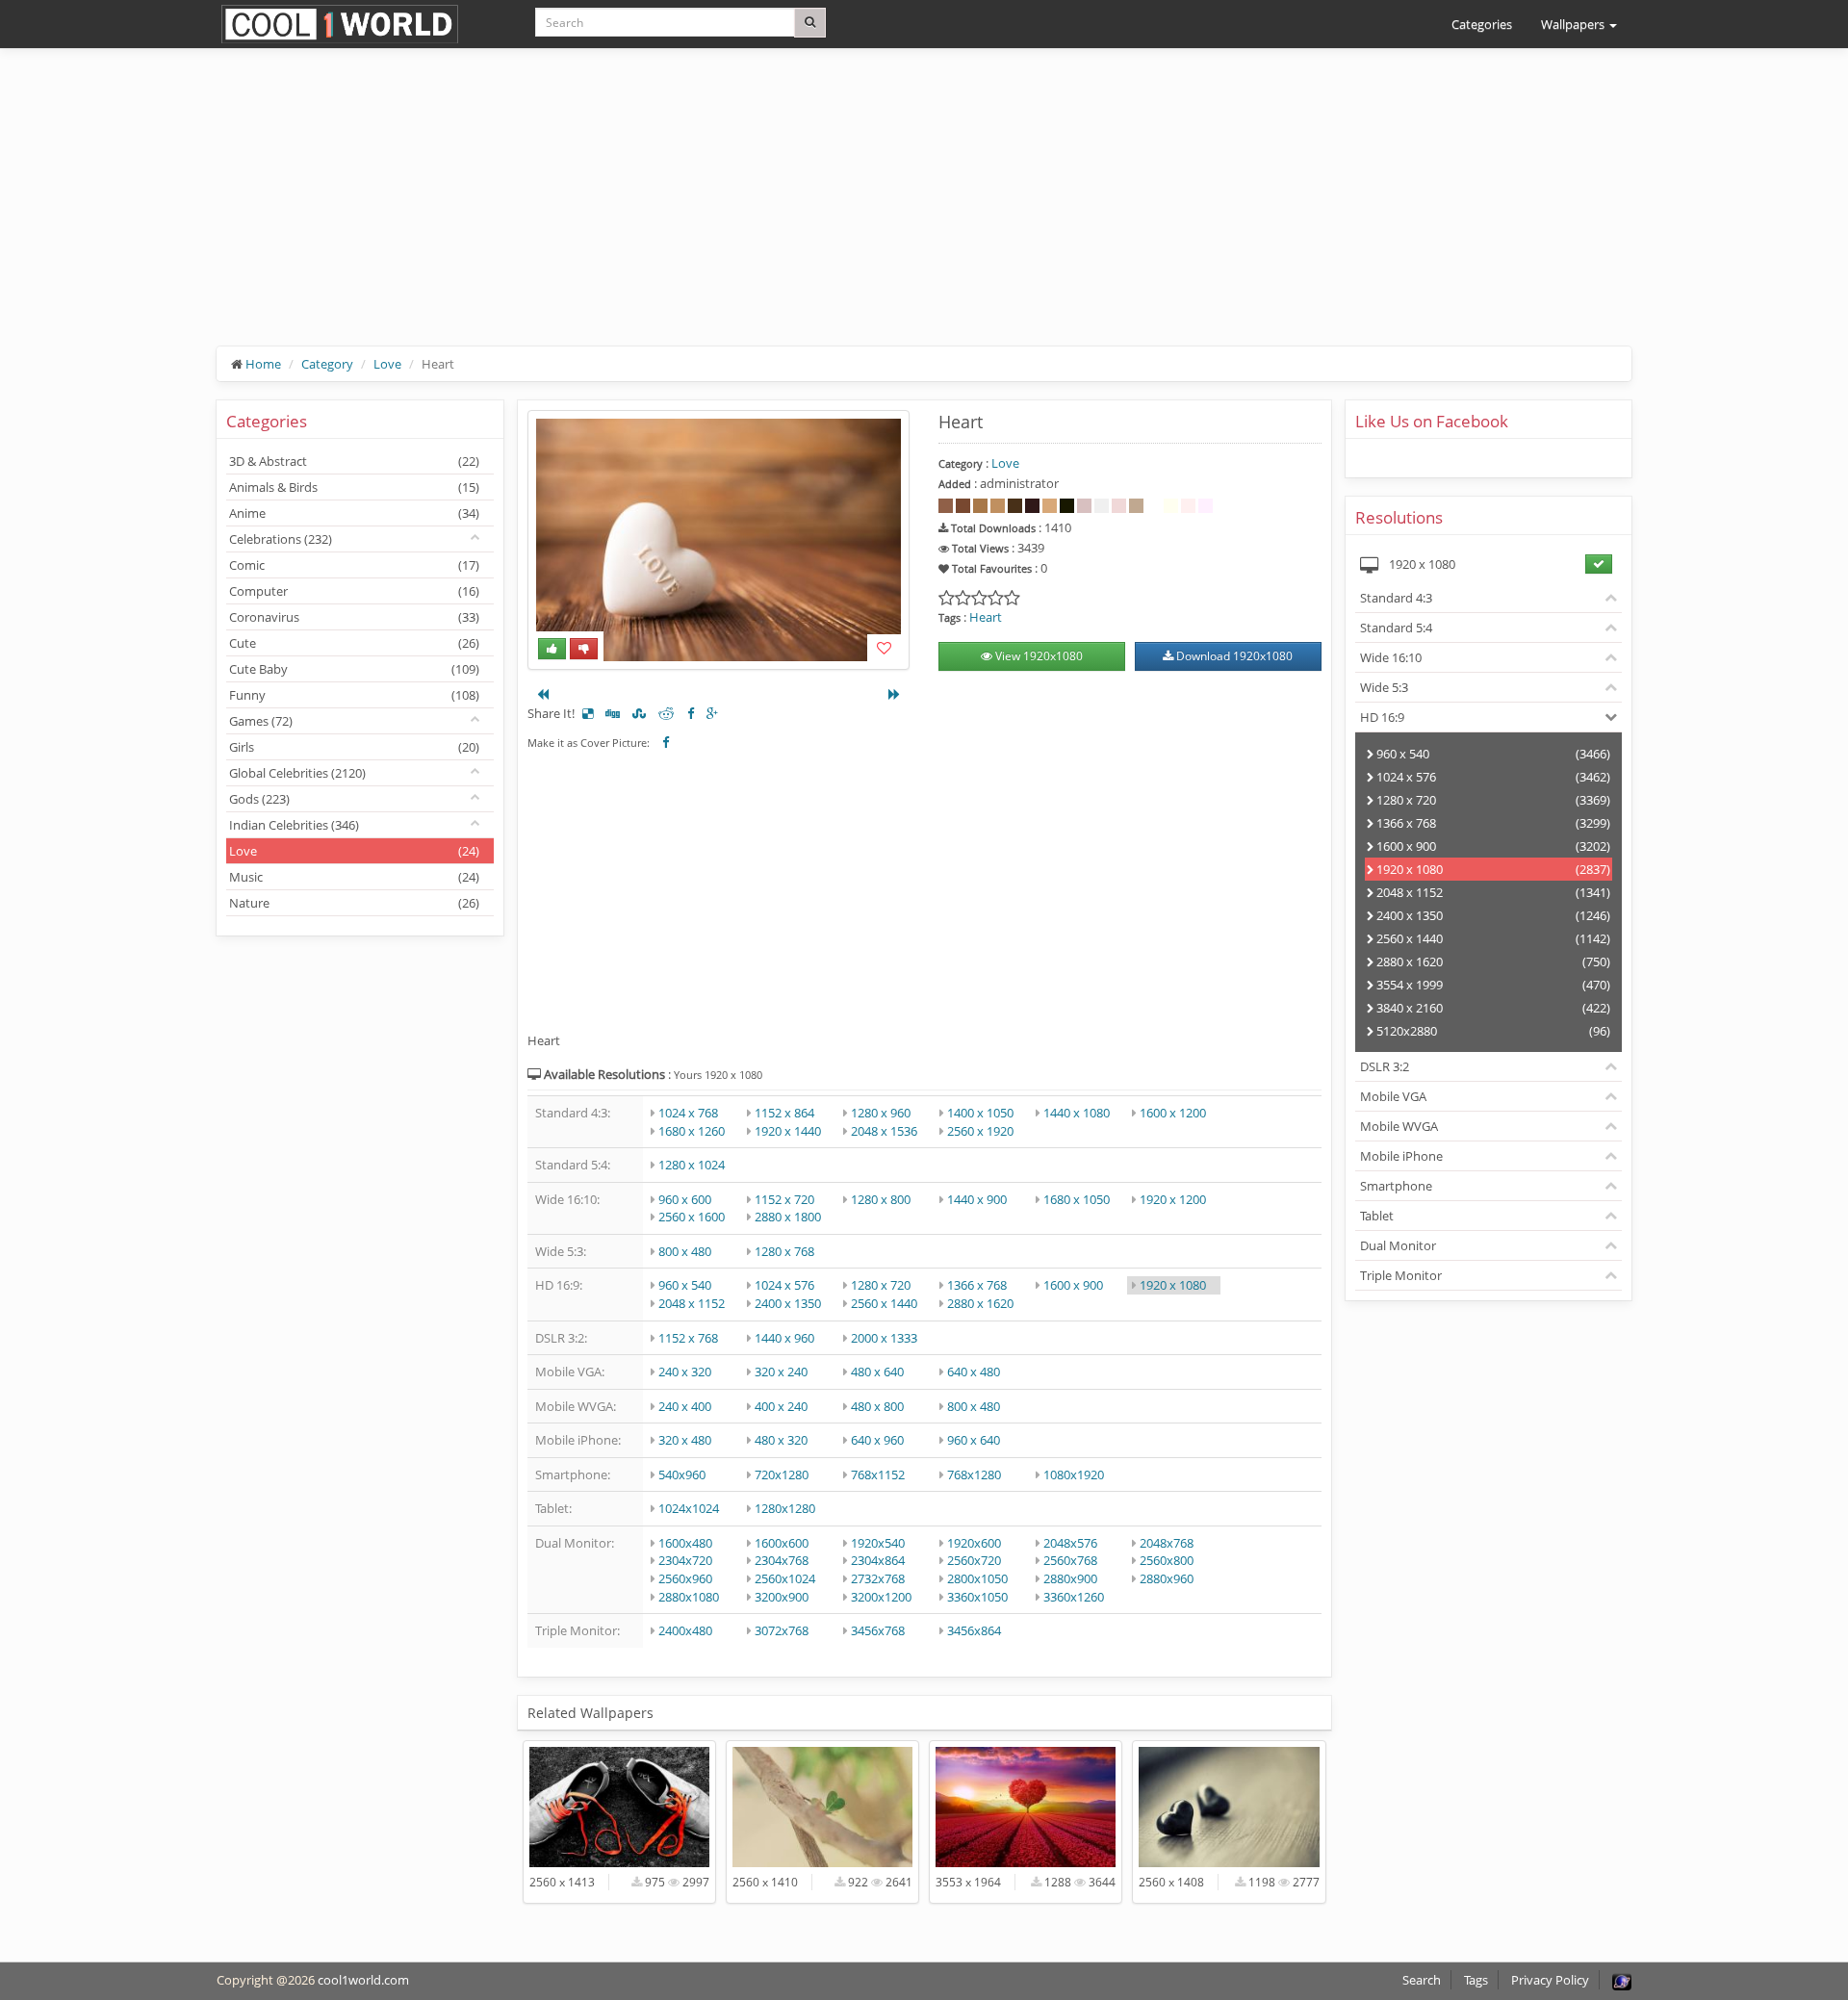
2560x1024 (785, 1578)
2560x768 (1070, 1560)
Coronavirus (354, 617)
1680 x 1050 (1077, 1199)
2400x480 (685, 1630)
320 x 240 (781, 1372)
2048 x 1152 (692, 1303)
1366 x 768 (977, 1285)
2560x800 (1167, 1560)
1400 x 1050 (980, 1113)
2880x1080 (689, 1597)
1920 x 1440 (788, 1131)
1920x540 (878, 1543)
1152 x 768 (688, 1338)
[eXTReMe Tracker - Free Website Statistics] (1622, 1980)
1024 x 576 (784, 1285)
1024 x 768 (688, 1113)
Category (327, 364)
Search (1422, 1980)
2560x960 (685, 1578)
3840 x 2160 (1492, 1008)
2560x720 (974, 1560)
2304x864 (878, 1560)
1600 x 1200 (1173, 1113)
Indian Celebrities (294, 825)
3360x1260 (1074, 1597)
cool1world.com (363, 1980)
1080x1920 (1074, 1474)
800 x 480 (685, 1251)
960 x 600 (685, 1199)
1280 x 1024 (692, 1165)
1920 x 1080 (1173, 1285)
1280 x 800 (881, 1199)
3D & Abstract (354, 461)
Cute (354, 643)
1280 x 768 (784, 1251)
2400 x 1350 (788, 1303)
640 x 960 (877, 1440)
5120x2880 (1492, 1031)
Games (261, 721)
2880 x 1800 (788, 1217)
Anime (354, 513)
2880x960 (1167, 1578)
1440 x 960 (784, 1338)
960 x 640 (974, 1440)
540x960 (682, 1474)
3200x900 (782, 1597)
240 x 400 (685, 1406)
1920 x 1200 (1173, 1199)
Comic (354, 565)
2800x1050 (977, 1578)
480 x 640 (877, 1372)
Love (387, 364)
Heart (986, 617)
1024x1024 (689, 1508)
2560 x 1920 (980, 1131)
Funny (354, 695)
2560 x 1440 (884, 1303)
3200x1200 (881, 1597)
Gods (259, 799)
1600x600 (782, 1543)
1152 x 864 (784, 1113)
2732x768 (878, 1578)
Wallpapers (1574, 24)
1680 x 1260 (692, 1131)
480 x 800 (877, 1406)
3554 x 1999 (1492, 985)
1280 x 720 (881, 1285)
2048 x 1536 (884, 1131)
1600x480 (685, 1543)
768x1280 (974, 1474)
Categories (1482, 24)
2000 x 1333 (884, 1338)
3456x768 (878, 1630)
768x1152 (878, 1474)
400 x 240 (781, 1406)
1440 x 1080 (1077, 1113)
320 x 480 (685, 1440)
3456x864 (974, 1630)
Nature (354, 903)
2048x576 (1070, 1543)
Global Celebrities (297, 773)
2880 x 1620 (980, 1303)
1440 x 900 (977, 1199)
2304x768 (782, 1560)
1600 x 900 (1073, 1285)
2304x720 (685, 1560)
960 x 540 (685, 1285)
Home (263, 364)
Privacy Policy (1550, 1980)
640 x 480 (974, 1372)
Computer (354, 591)
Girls (354, 747)
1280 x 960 (881, 1113)
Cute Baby (354, 669)
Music (354, 877)
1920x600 (974, 1543)
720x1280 (782, 1474)
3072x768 (782, 1630)
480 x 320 (781, 1440)
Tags (1476, 1980)
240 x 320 (685, 1372)
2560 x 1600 (692, 1217)
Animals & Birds (354, 487)
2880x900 (1070, 1578)
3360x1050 (977, 1597)
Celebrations (281, 539)
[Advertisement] (794, 212)
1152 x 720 (784, 1199)
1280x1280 (785, 1508)
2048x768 (1167, 1543)
